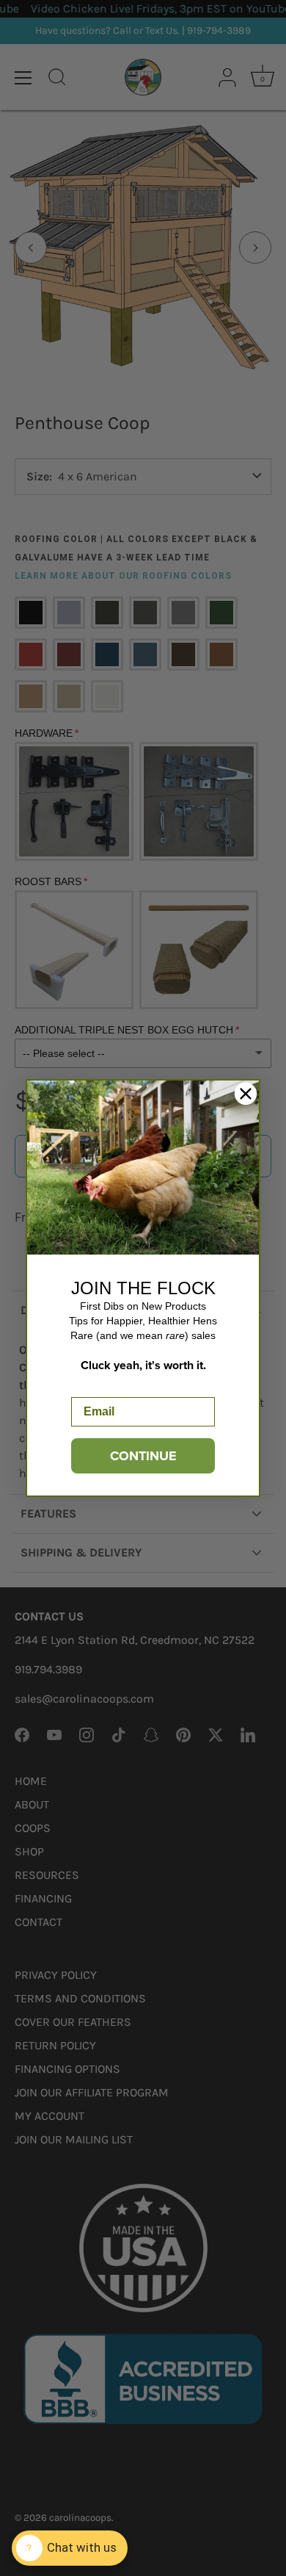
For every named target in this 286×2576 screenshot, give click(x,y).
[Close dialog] (246, 1094)
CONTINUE (143, 1456)
